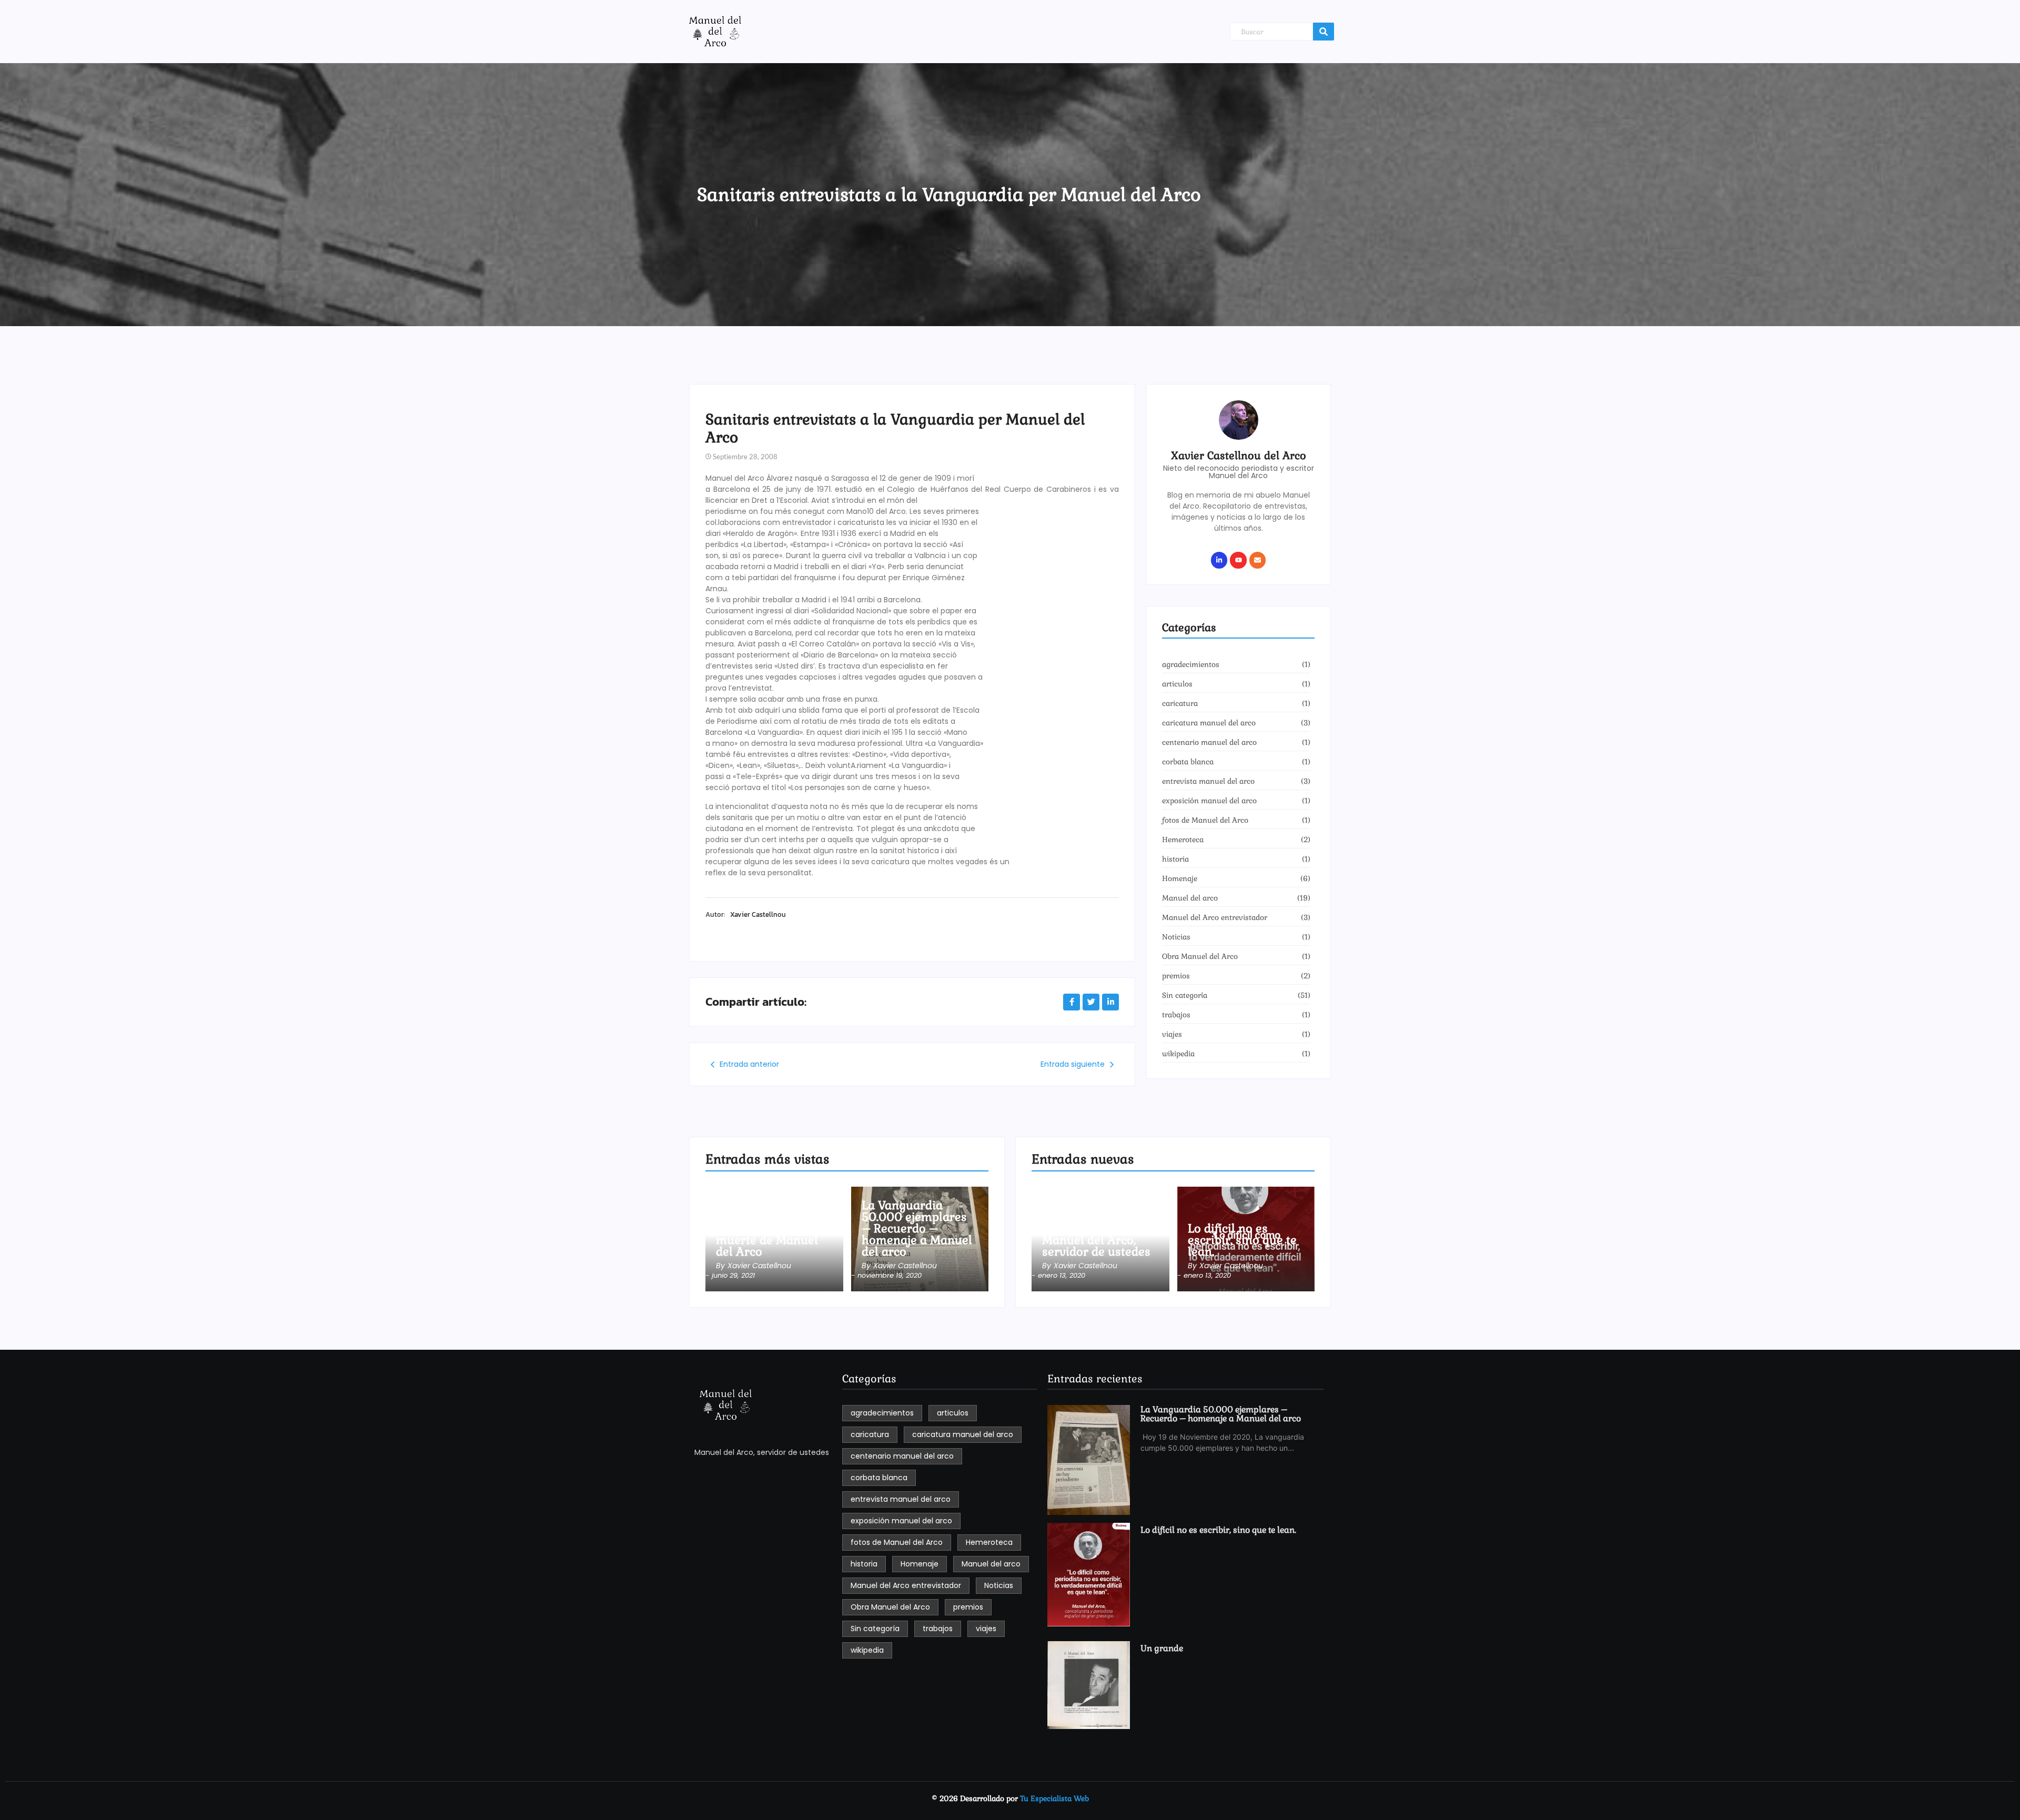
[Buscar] (1324, 32)
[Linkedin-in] (1219, 560)
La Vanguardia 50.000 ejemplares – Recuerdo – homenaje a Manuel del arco (917, 1228)
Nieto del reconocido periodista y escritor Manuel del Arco (1239, 472)
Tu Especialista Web (1054, 1798)
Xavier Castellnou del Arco (1239, 456)
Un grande (1162, 1649)
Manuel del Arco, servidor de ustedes (1096, 1246)
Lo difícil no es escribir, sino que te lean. (1242, 1240)
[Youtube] (1238, 560)
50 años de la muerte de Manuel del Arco (767, 1240)
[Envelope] (1258, 560)
